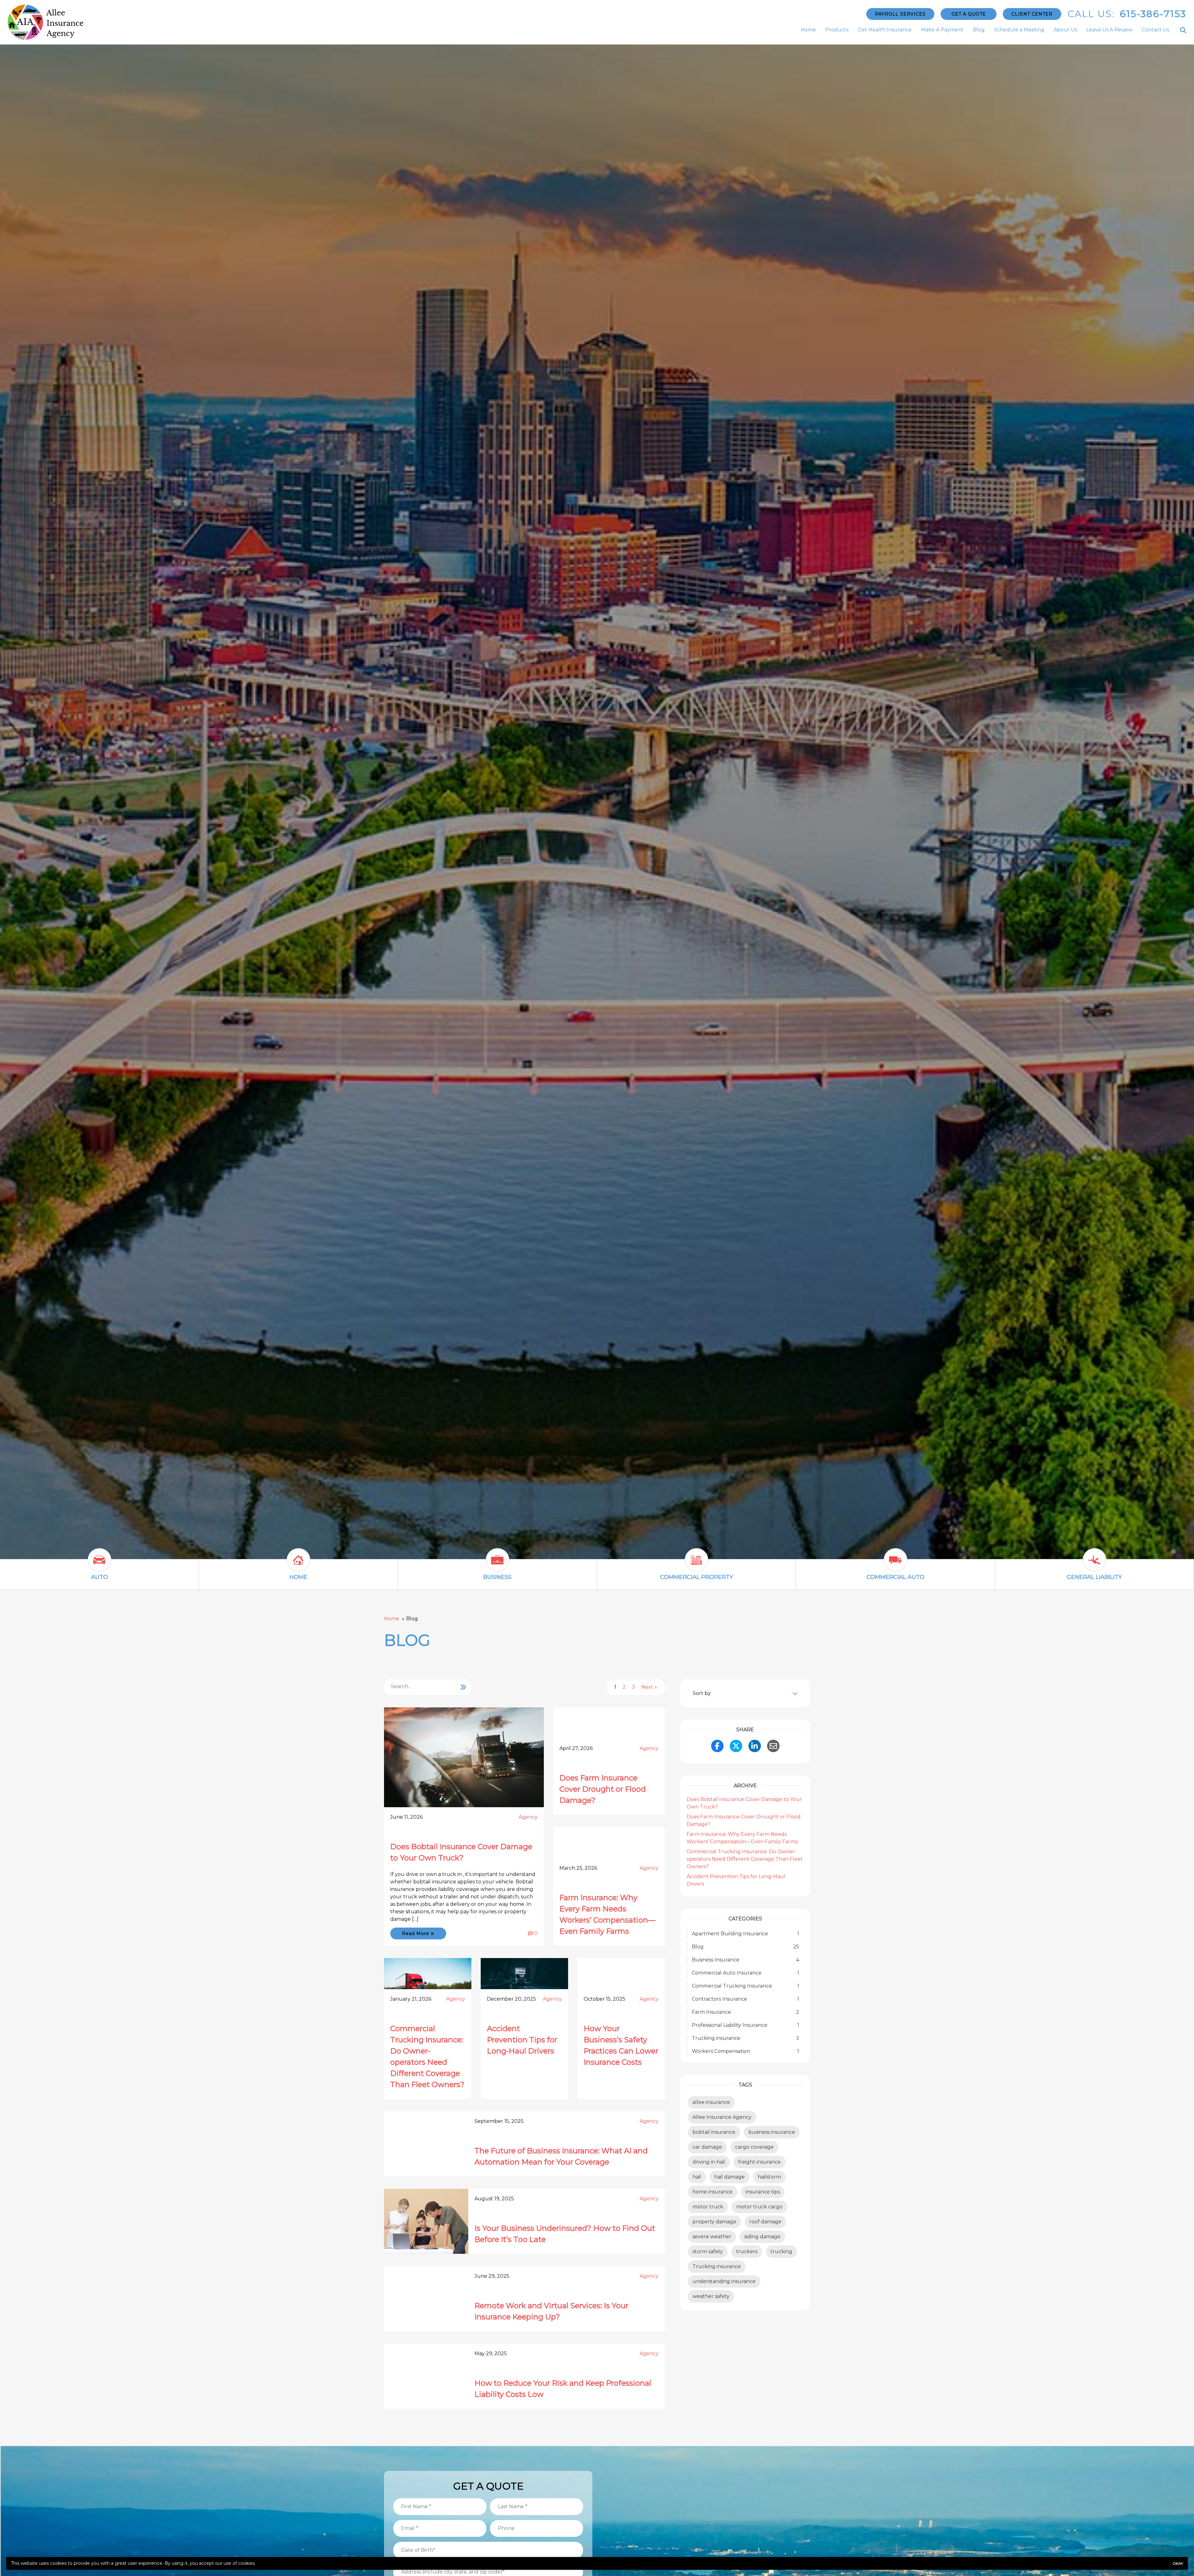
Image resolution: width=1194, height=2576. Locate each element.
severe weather (712, 2237)
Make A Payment (942, 30)
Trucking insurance (717, 2266)
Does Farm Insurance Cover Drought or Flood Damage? (603, 1789)
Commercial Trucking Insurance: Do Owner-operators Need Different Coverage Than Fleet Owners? (745, 1859)
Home (808, 30)
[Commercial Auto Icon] (895, 1565)
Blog (979, 30)
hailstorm (769, 2177)
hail (697, 2177)
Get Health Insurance (885, 30)
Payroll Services (900, 14)
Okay (1178, 2563)
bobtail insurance (714, 2132)
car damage (707, 2147)
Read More (416, 1933)
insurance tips (763, 2192)
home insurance (713, 2192)
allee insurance (711, 2102)
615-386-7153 (1153, 14)
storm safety (708, 2251)
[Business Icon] (497, 1565)
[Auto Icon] (99, 1565)
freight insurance (759, 2162)
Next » (649, 1687)
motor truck (708, 2207)
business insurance (772, 2132)
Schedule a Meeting (1019, 30)
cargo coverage (754, 2147)
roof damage (765, 2222)
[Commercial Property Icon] (696, 1565)
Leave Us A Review (1109, 30)
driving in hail (709, 2162)
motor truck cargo (759, 2207)
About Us (1065, 30)
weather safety (711, 2296)
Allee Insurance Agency (722, 2117)
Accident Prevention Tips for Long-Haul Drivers (522, 2040)
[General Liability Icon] (1094, 1565)
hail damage (729, 2177)
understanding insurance (724, 2281)
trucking (781, 2251)
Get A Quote (969, 14)
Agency (528, 1817)
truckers (747, 2251)
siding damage (762, 2237)
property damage (714, 2222)
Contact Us (1155, 30)
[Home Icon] (298, 1565)
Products (837, 30)
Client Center (1032, 14)
